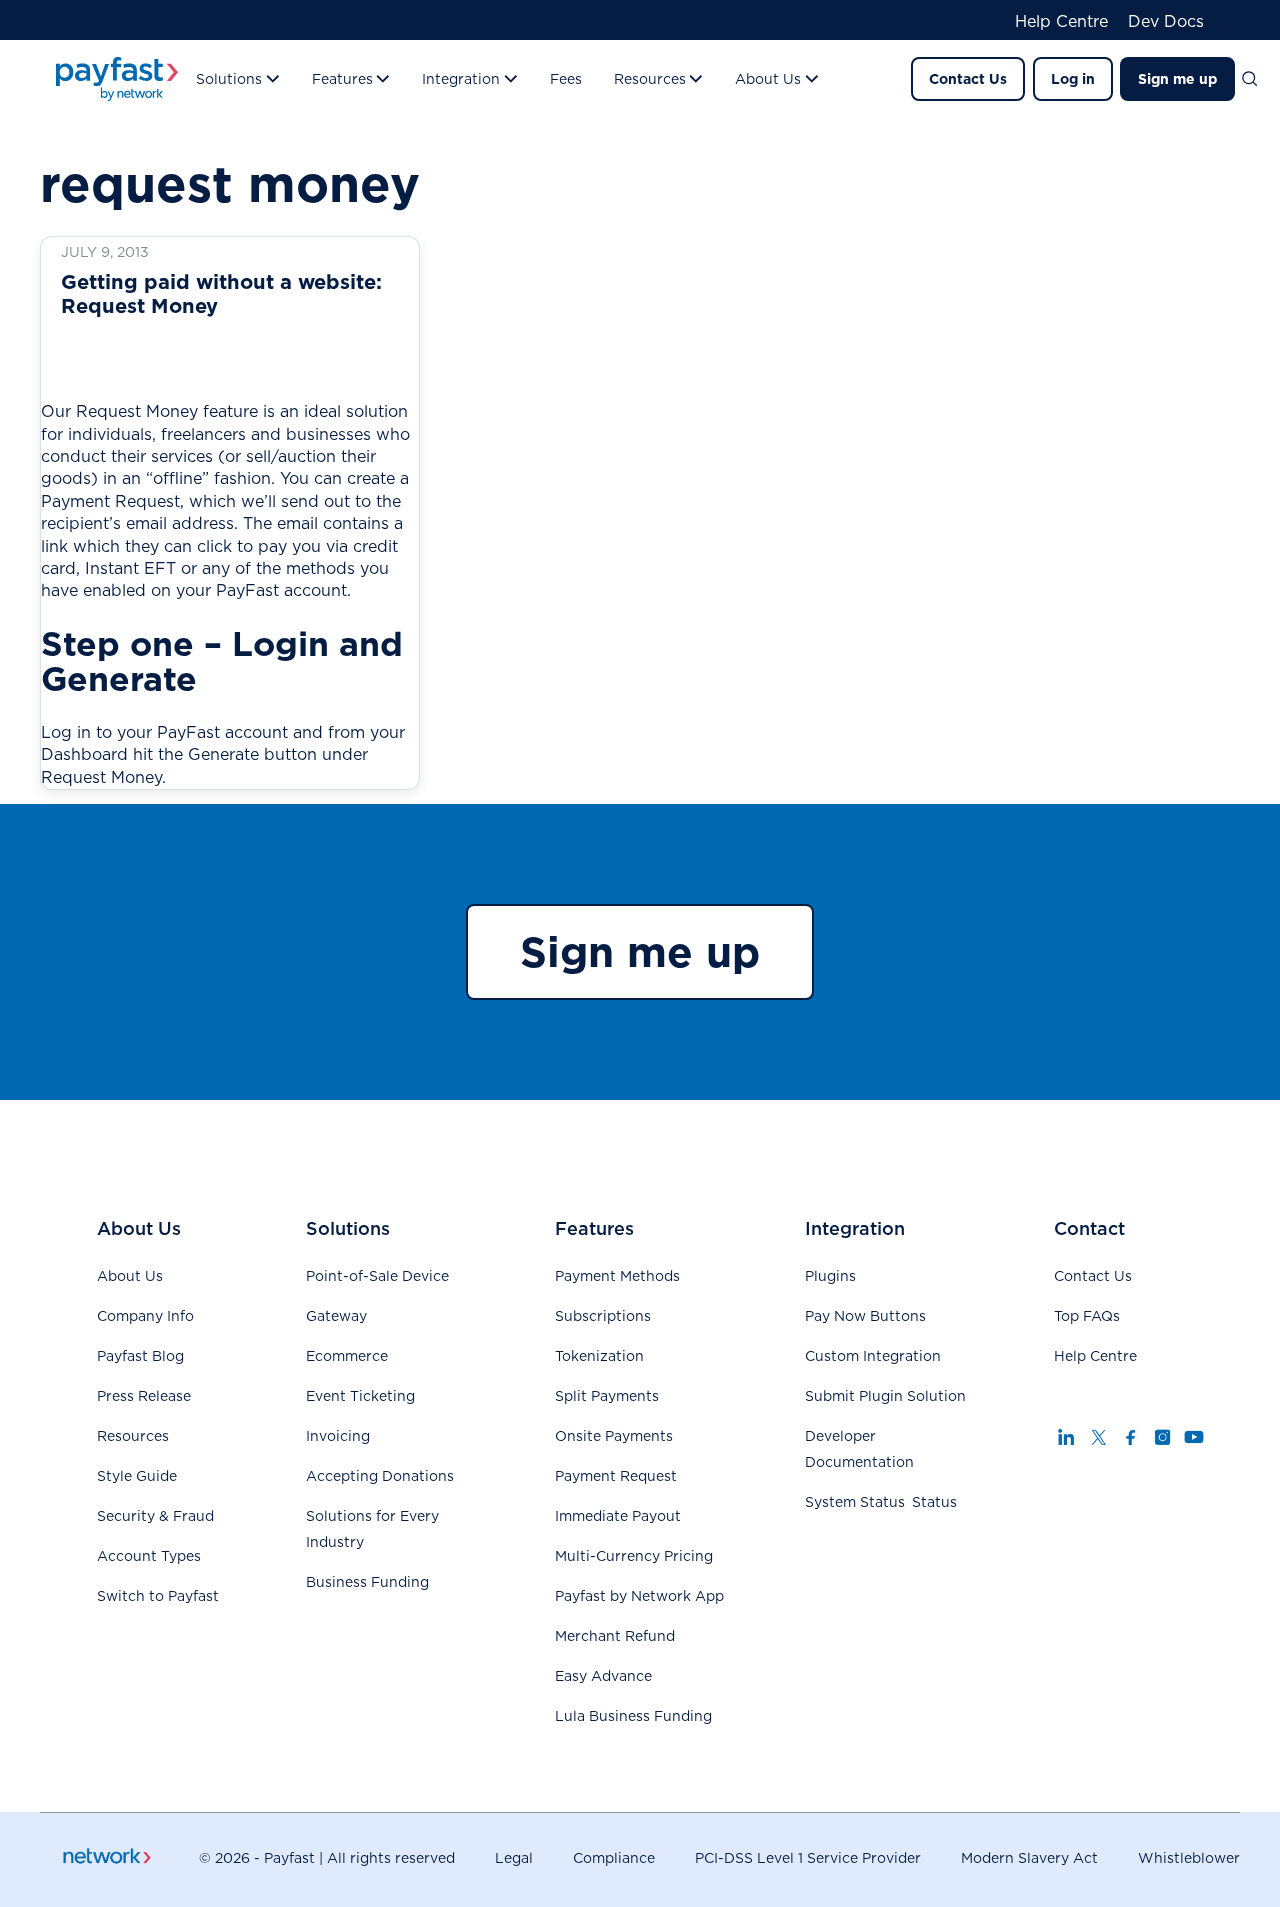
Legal (514, 1858)
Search (1257, 79)
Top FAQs (1087, 1316)
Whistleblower (1189, 1858)
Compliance (614, 1858)
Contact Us (968, 79)
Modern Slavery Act (1029, 1858)
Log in (1073, 79)
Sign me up (1177, 79)
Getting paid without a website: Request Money (221, 294)
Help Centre (1061, 22)
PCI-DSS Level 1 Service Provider (808, 1858)
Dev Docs (1166, 22)
